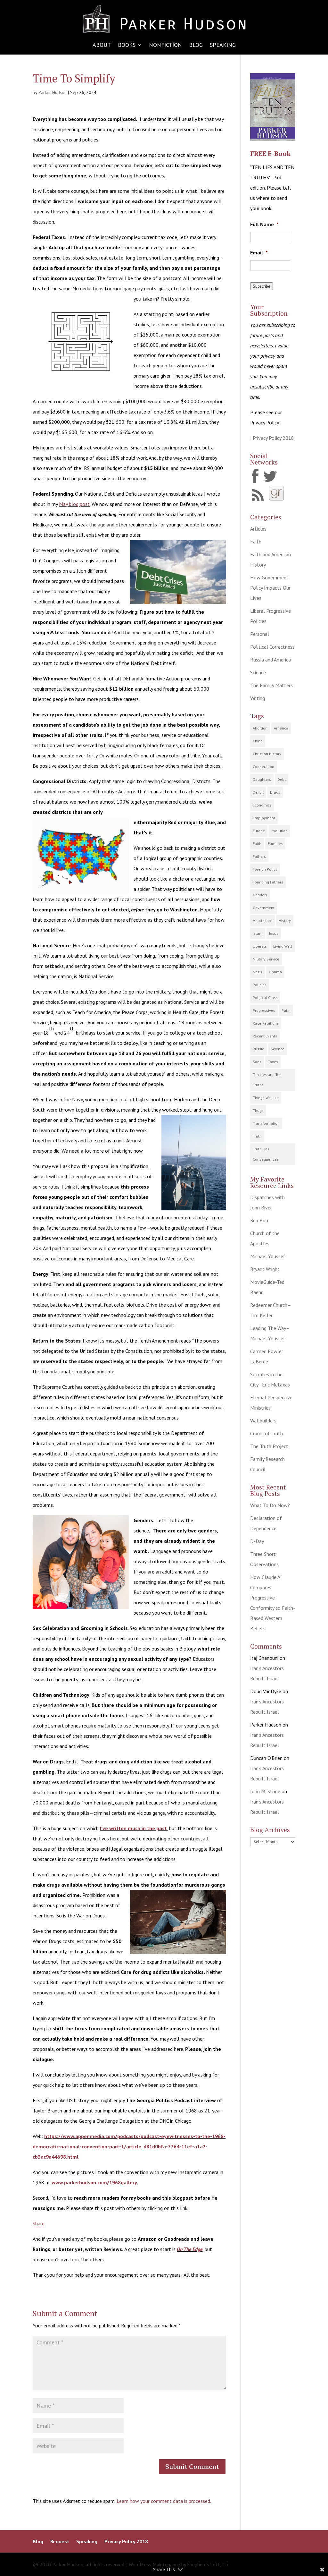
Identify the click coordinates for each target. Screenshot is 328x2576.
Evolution (279, 831)
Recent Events (265, 1036)
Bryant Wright (265, 1269)
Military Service (266, 959)
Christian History (267, 754)
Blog (196, 46)
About (102, 46)
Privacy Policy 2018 (126, 2542)
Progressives (264, 1010)
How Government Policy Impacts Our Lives (270, 588)
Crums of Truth (266, 1433)
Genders (260, 895)
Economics (262, 805)
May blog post (74, 504)
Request (60, 2542)
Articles (258, 529)
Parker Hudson (53, 92)
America (281, 728)
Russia (258, 1049)
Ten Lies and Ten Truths (267, 1080)
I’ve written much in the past (133, 1828)
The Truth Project (269, 1446)
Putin (286, 1010)
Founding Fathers (268, 882)
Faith (256, 542)
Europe (259, 831)
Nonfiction (165, 46)
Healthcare (262, 921)
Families (275, 844)
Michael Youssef (268, 1256)
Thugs (258, 1110)
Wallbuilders (263, 1420)
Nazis (258, 972)
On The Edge (190, 2249)
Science (258, 672)
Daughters (262, 779)
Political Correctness (272, 647)
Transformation (266, 1123)
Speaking (223, 46)
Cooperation (263, 767)
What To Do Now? (270, 1505)
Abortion (260, 728)
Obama (275, 972)
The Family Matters (271, 685)
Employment (264, 818)
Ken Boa (259, 1220)
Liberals (260, 946)
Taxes (273, 1062)
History (285, 921)
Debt (282, 779)
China (258, 741)
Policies (260, 985)
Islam (258, 933)
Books (127, 46)
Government (264, 908)
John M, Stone (265, 1791)
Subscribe (262, 286)
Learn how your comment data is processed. (164, 2501)
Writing (258, 698)
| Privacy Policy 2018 (272, 438)
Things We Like (266, 1098)
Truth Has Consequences (266, 1154)
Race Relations (266, 1023)
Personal (260, 634)
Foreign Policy (265, 869)
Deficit (258, 792)
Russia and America (271, 660)
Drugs (275, 792)
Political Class (265, 998)
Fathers (259, 856)
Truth (257, 1136)
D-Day (257, 1541)
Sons (257, 1062)
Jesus (274, 933)
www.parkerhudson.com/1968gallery (94, 2182)
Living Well (283, 946)
